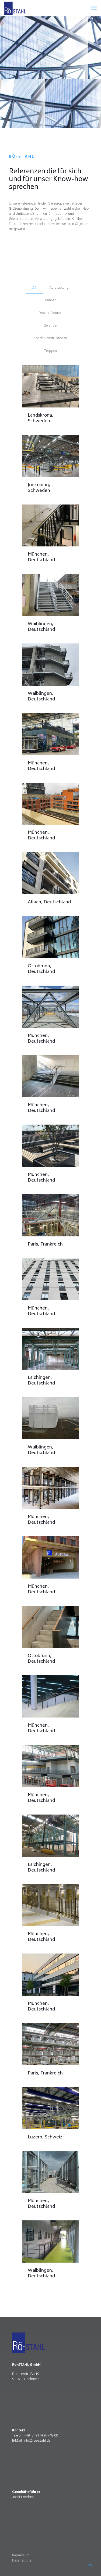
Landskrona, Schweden (41, 418)
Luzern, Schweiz (45, 2137)
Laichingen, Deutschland (41, 1381)
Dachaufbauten (50, 313)
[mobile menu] (94, 8)
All (34, 287)
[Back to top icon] (90, 2565)
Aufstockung (59, 287)
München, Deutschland (41, 557)
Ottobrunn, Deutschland (41, 969)
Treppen (50, 351)
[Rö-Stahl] (15, 8)
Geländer (51, 325)
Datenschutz (22, 2560)
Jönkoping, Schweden (39, 488)
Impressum (21, 2555)
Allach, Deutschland (49, 902)
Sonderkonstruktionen (50, 338)
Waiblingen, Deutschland (41, 627)
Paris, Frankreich (45, 1244)
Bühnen (51, 300)
